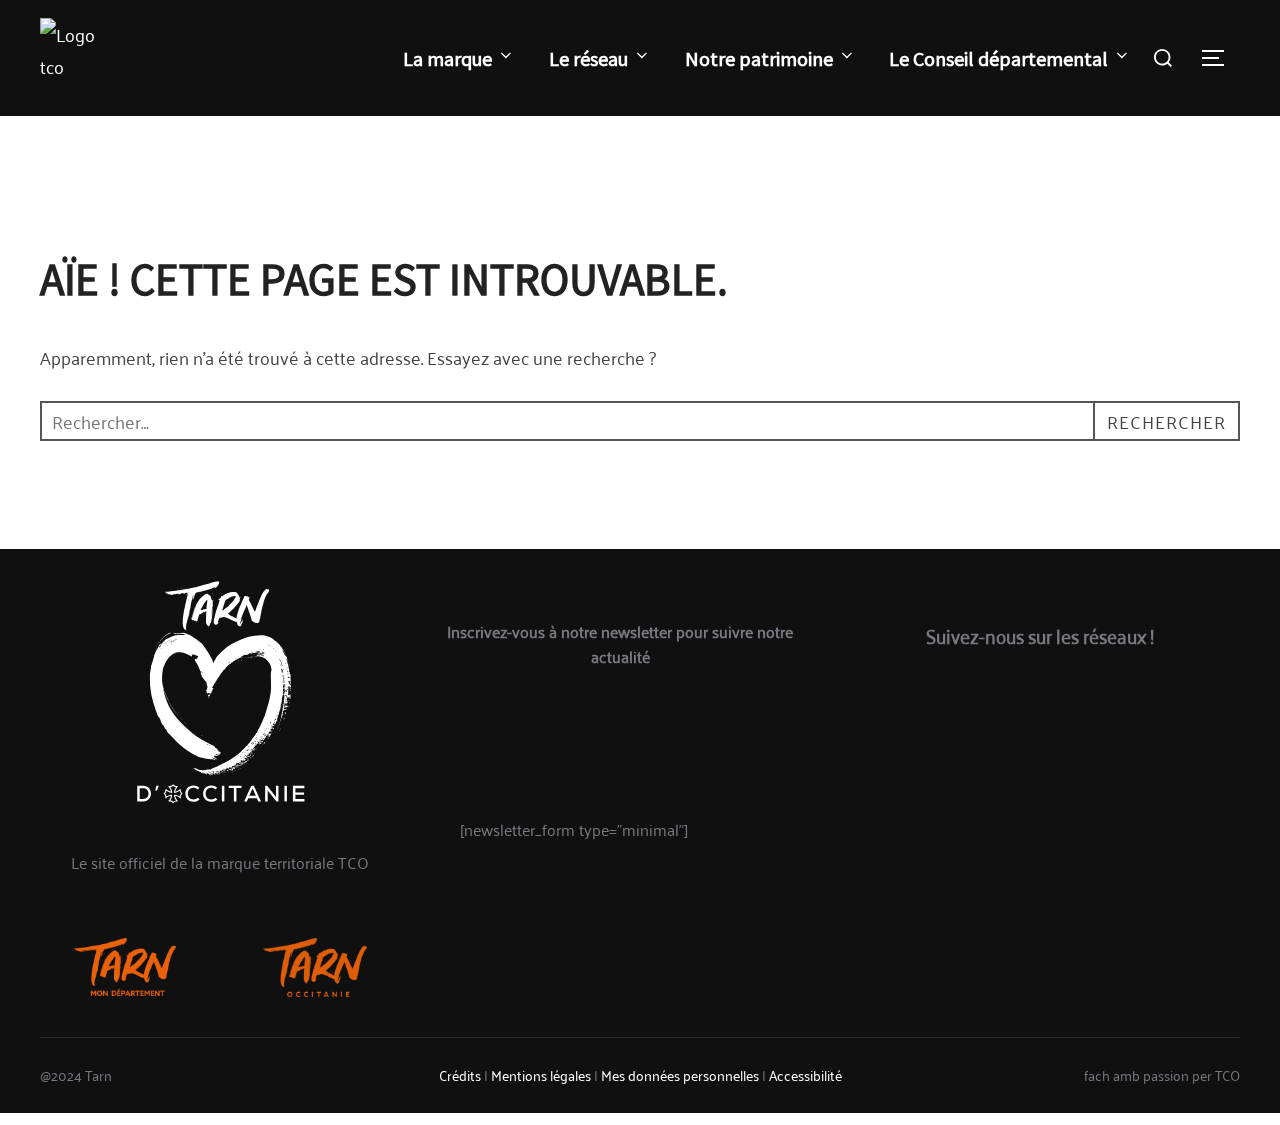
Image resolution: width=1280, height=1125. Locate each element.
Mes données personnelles (680, 1074)
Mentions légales (541, 1074)
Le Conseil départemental (998, 58)
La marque (447, 58)
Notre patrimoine (759, 58)
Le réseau (588, 58)
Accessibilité (805, 1074)
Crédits (460, 1074)
